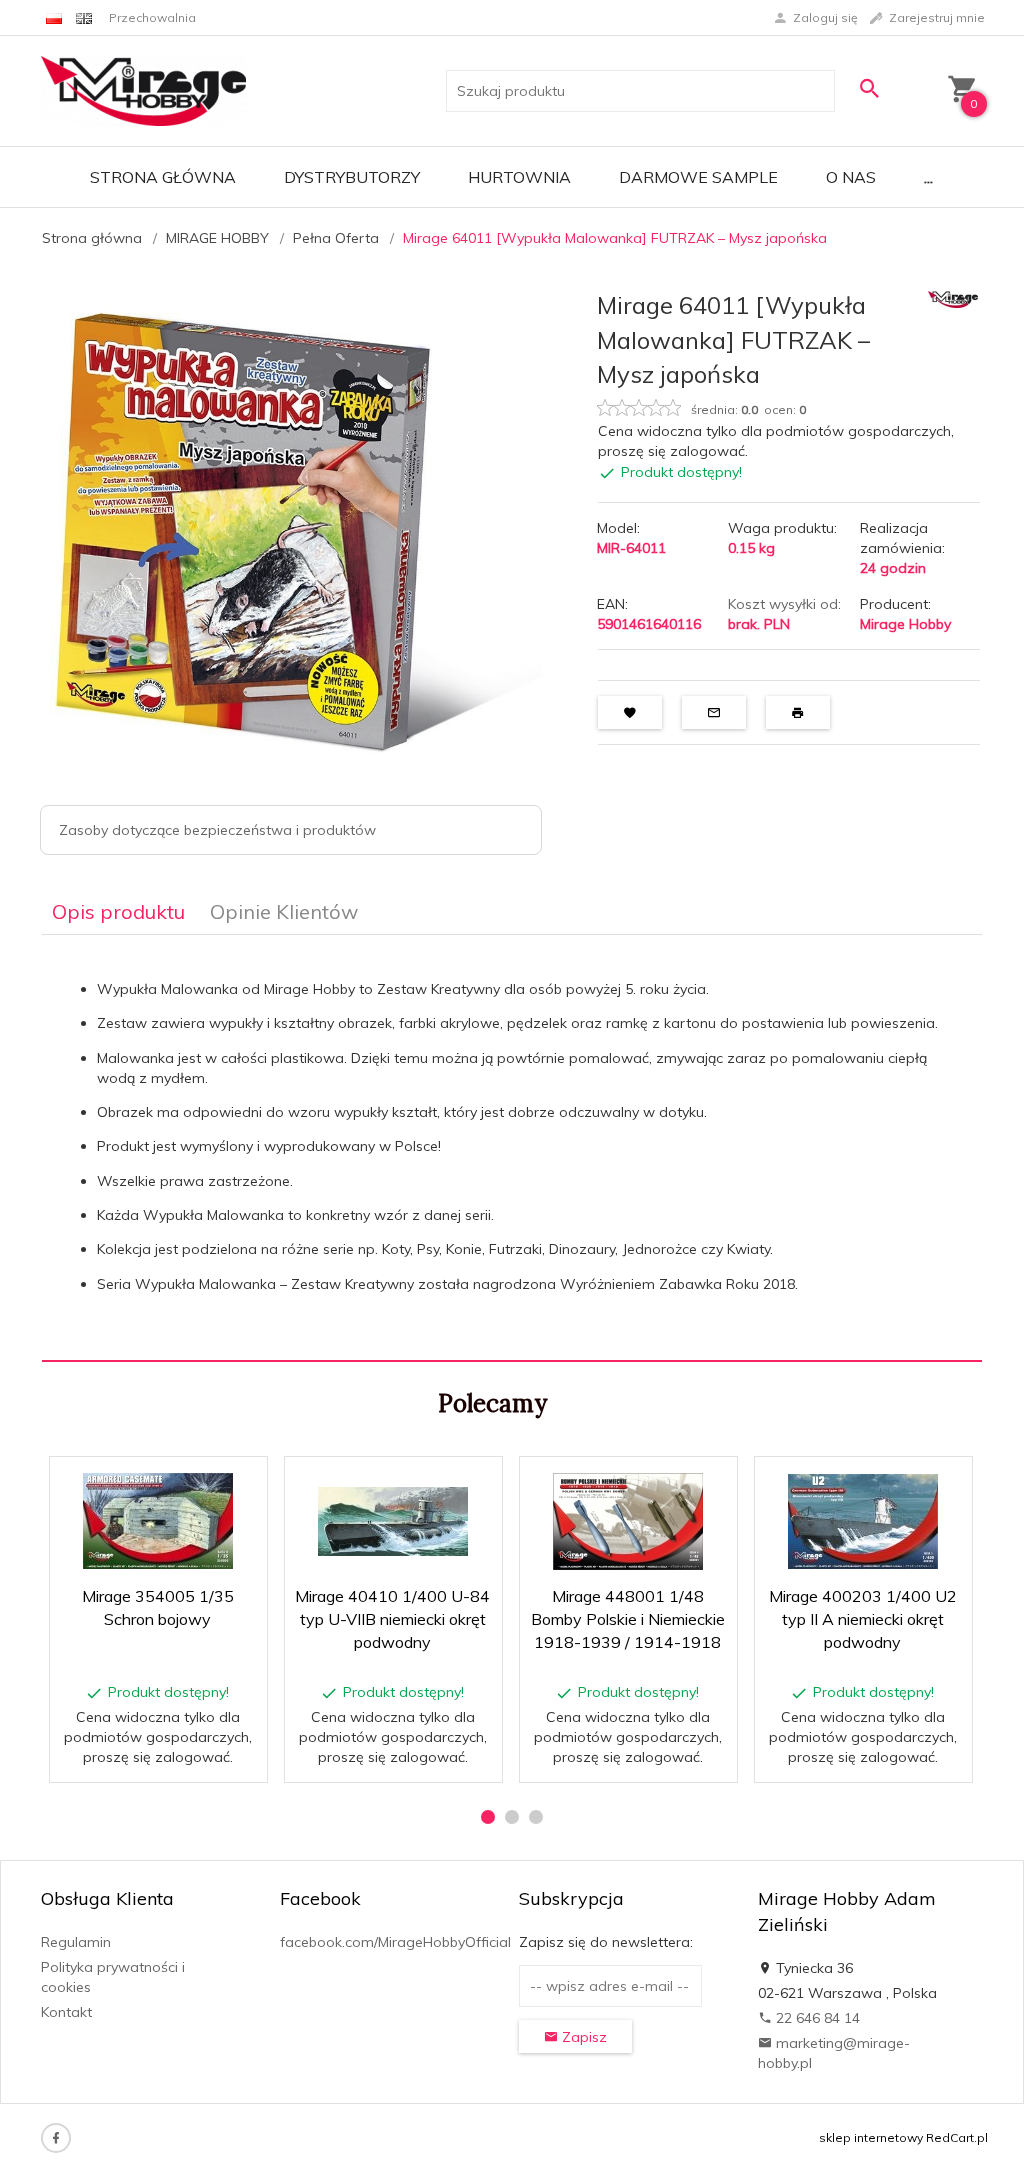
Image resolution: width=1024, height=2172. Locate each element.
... (928, 177)
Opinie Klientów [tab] (284, 911)
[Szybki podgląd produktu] (189, 1482)
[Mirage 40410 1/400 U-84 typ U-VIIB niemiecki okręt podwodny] (392, 1521)
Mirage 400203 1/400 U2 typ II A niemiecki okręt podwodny (863, 1619)
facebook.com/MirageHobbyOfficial (395, 1942)
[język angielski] (84, 17)
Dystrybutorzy (352, 177)
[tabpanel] (512, 1148)
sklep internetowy (871, 2137)
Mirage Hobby (905, 624)
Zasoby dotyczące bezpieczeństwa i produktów (217, 830)
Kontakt (66, 2012)
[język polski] (54, 17)
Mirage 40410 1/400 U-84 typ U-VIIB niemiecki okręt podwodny (392, 1619)
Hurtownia (519, 177)
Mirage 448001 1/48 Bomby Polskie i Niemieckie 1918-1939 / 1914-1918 (628, 1619)
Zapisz (582, 2037)
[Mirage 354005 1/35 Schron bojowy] (157, 1521)
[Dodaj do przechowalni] (237, 1482)
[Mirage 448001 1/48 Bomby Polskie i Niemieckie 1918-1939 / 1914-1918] (627, 1521)
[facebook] (56, 2138)
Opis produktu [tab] (118, 911)
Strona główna (163, 177)
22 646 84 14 (816, 2018)
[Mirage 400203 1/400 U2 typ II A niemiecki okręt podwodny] (862, 1521)
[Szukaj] (871, 88)
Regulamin (76, 1942)
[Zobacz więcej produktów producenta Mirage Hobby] (953, 298)
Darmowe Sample (698, 177)
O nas (851, 177)
